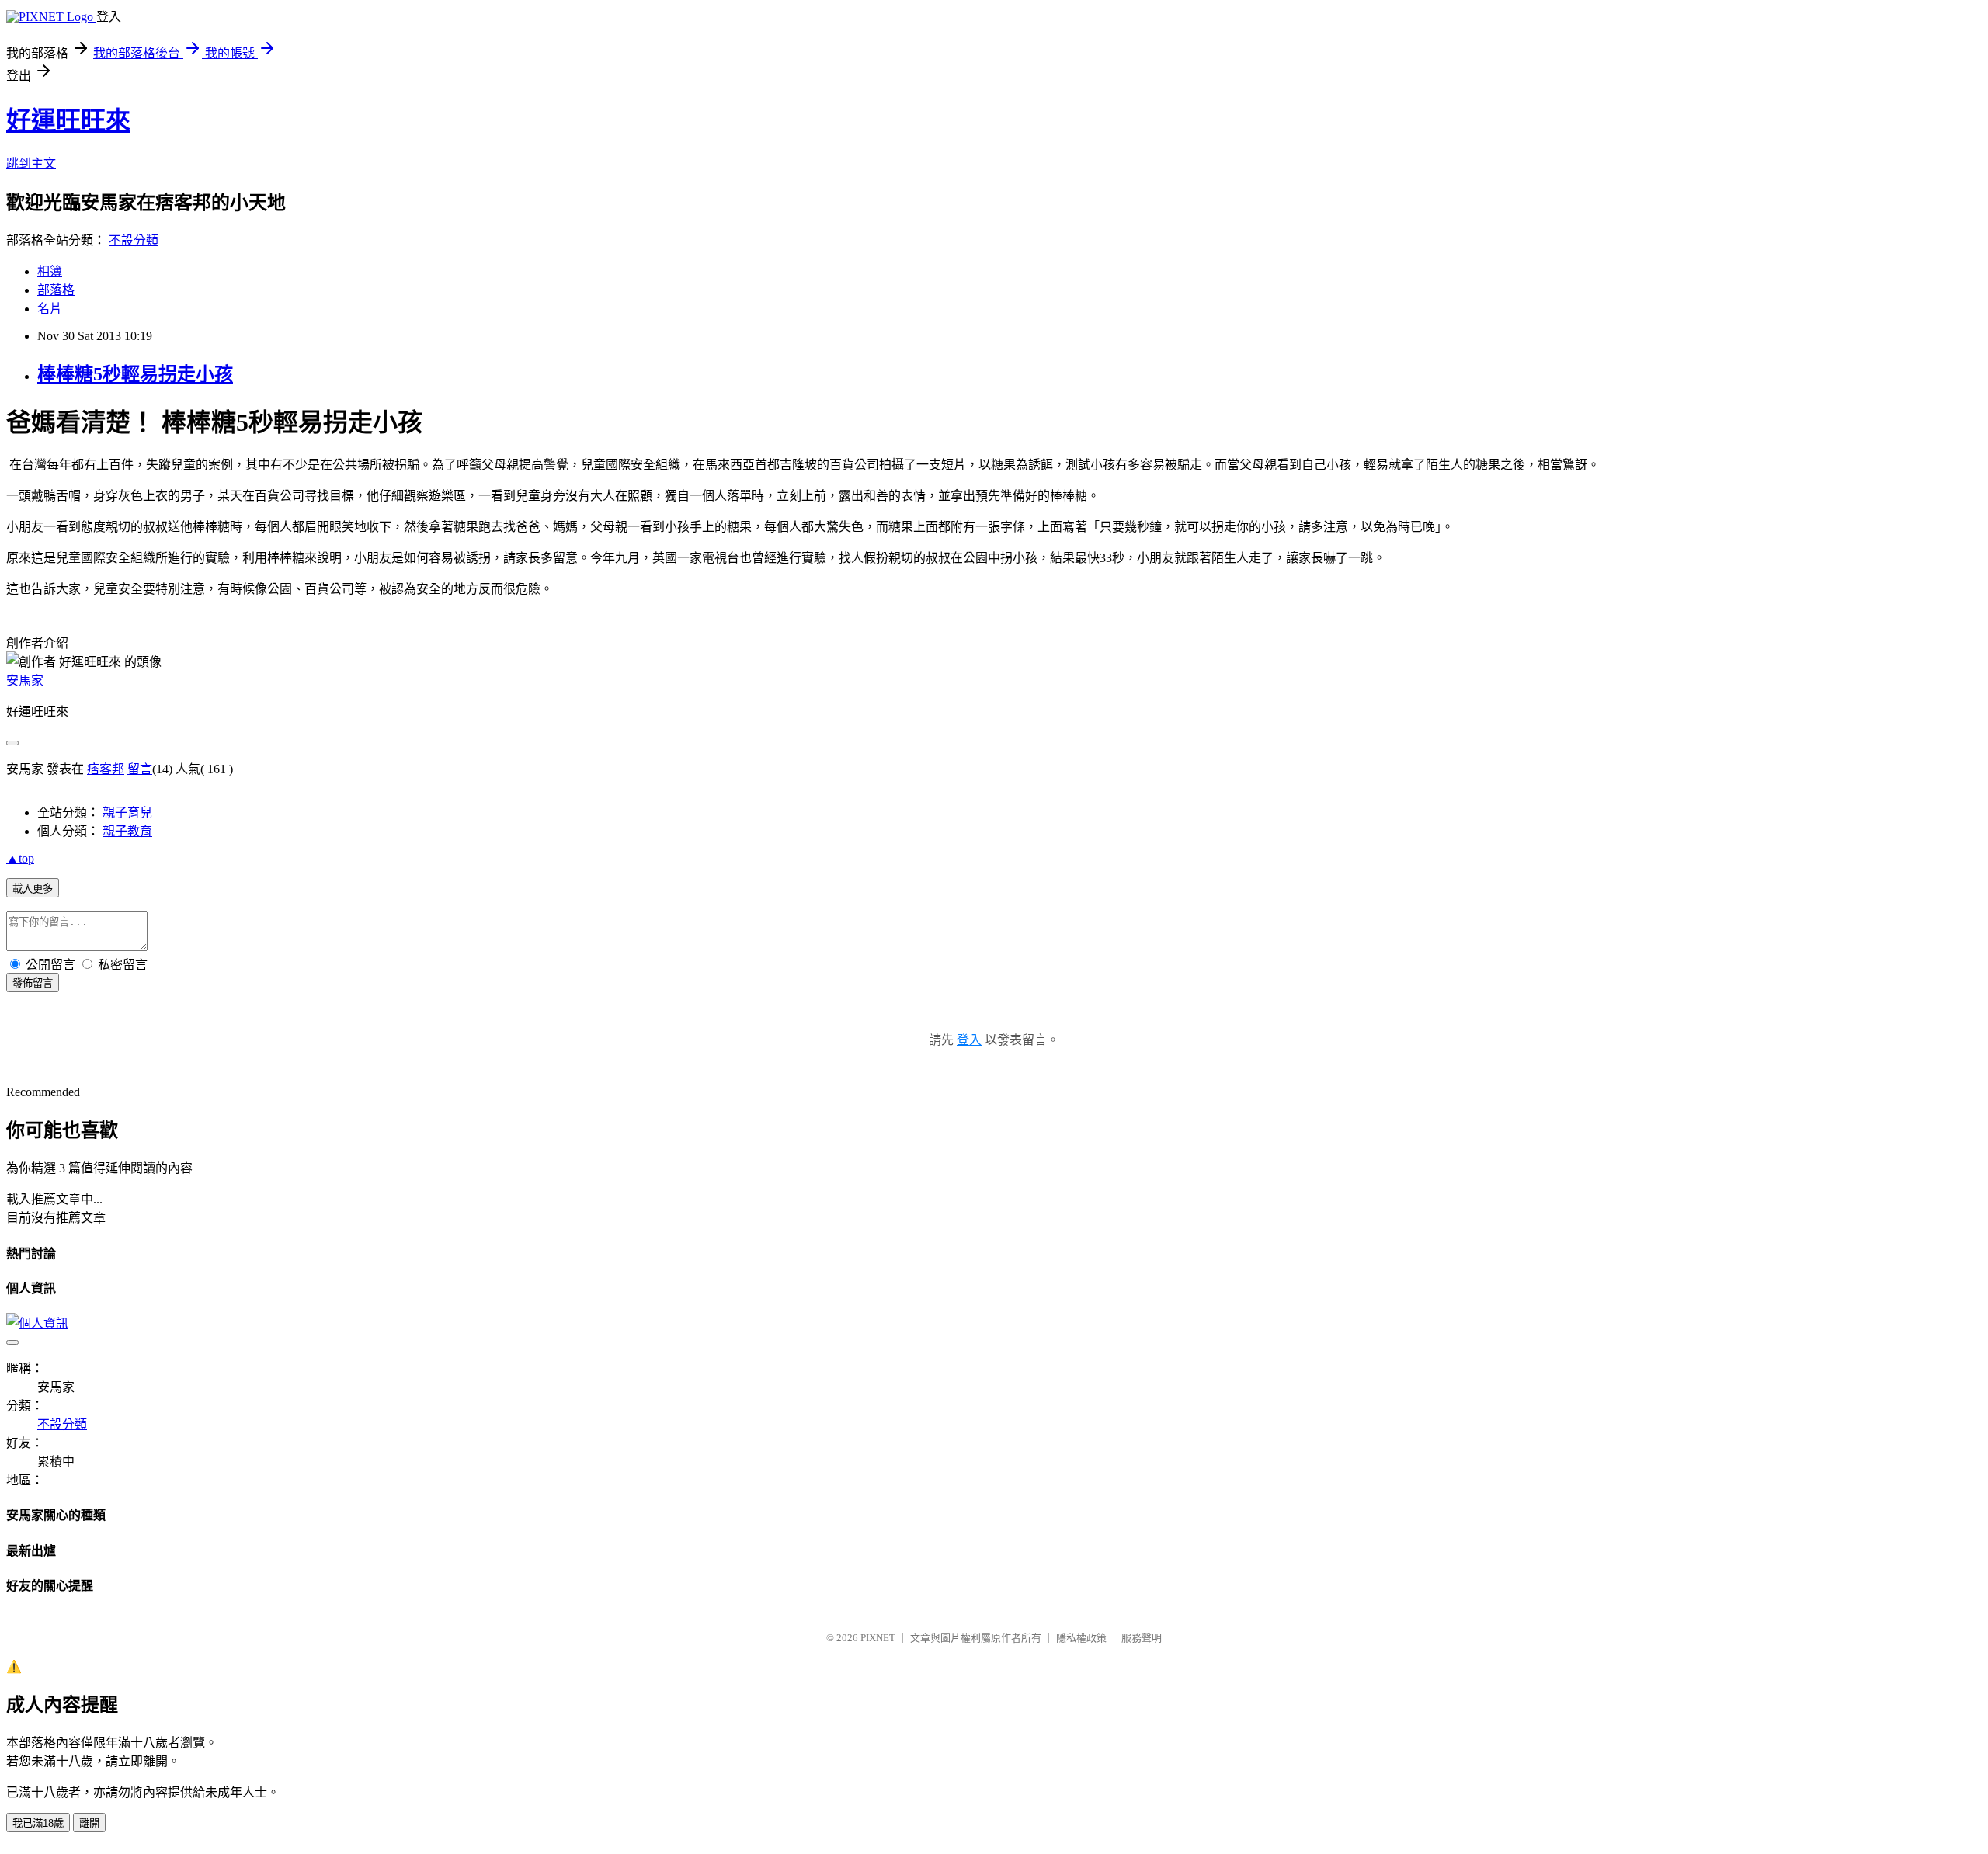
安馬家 (25, 680)
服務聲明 (1142, 1638)
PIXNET (878, 1638)
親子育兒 (127, 812)
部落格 (56, 290)
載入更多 (33, 889)
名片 (50, 309)
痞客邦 (106, 769)
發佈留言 (33, 983)
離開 (89, 1823)
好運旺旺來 (68, 120)
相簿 (50, 271)
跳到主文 (31, 163)
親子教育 (127, 831)
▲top (20, 858)
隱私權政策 (1081, 1638)
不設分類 (134, 240)
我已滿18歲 (38, 1823)
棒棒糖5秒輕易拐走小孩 (135, 374)
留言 (140, 769)
